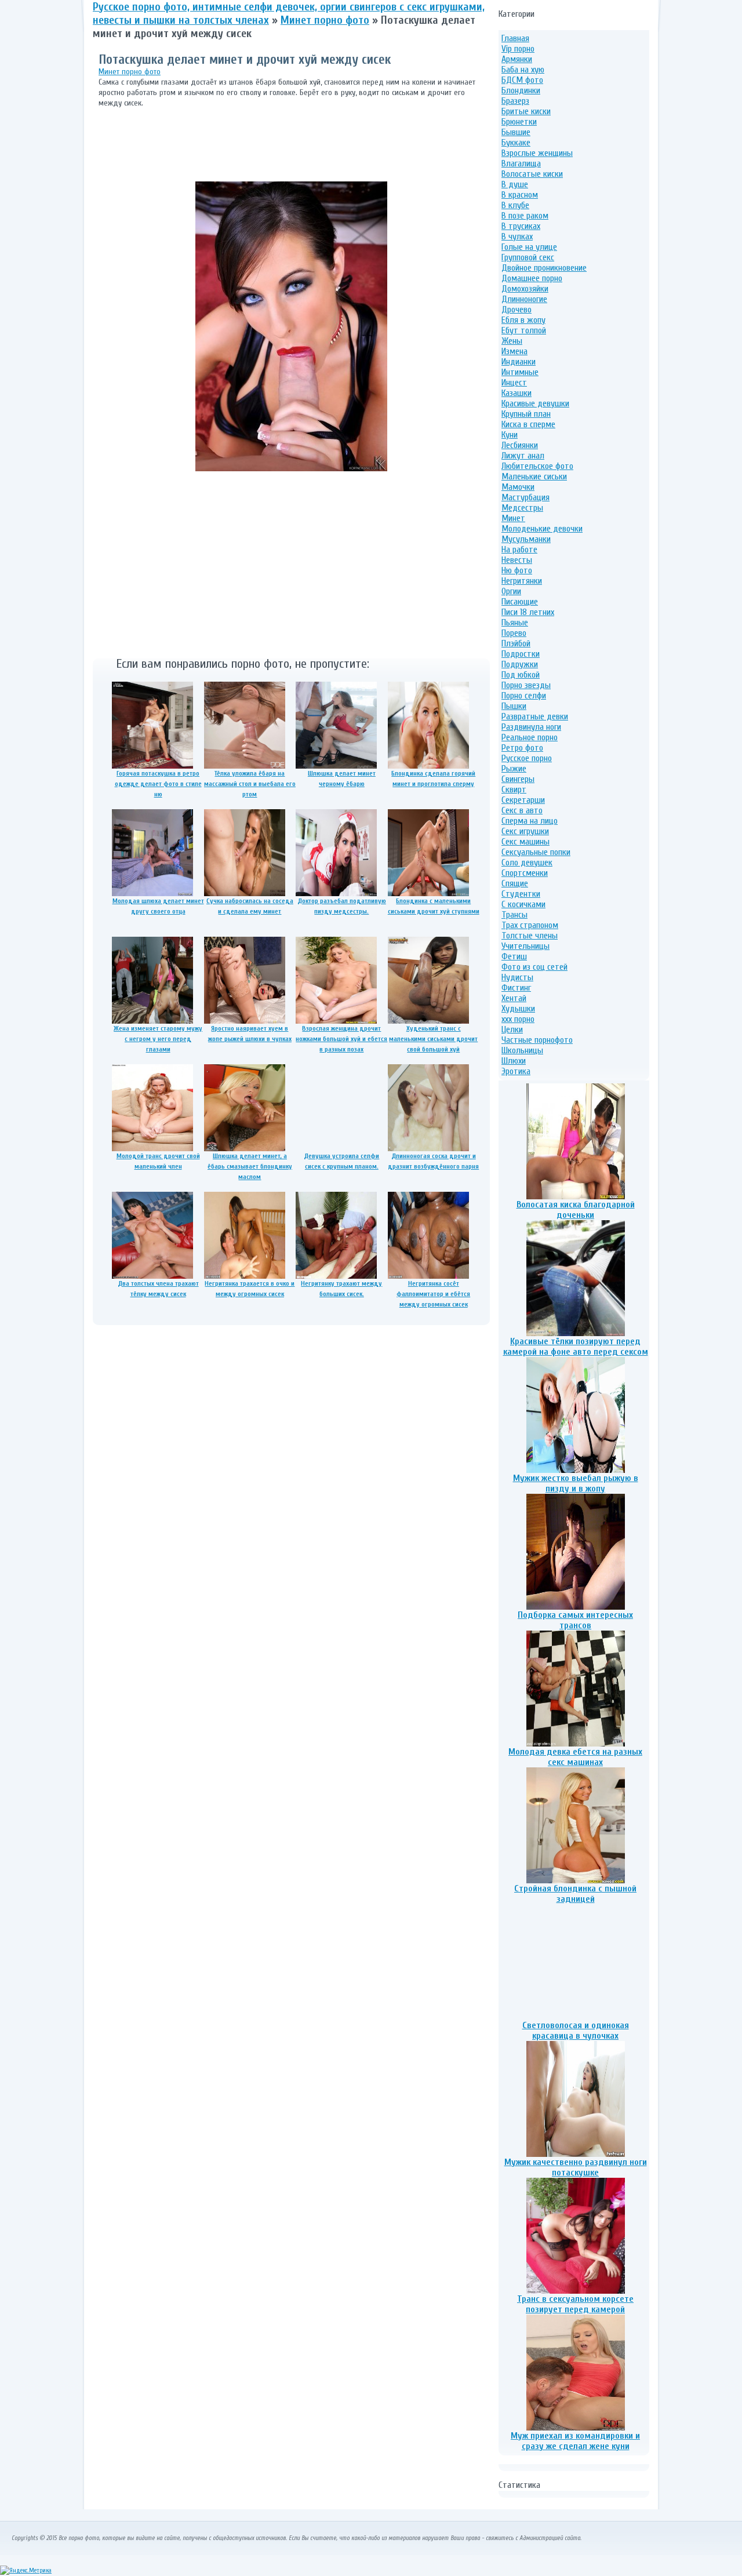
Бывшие (516, 132)
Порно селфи (524, 696)
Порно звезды (526, 685)
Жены (512, 341)
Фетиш (514, 956)
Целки (512, 1029)
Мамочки (518, 487)
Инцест (514, 383)
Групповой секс (528, 257)
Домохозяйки (525, 289)
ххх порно (518, 1019)
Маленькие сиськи (534, 476)
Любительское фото (537, 466)
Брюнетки (519, 122)
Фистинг (516, 988)
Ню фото (517, 570)
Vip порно (518, 49)
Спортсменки (525, 873)
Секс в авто (522, 810)
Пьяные (515, 623)
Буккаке (516, 143)
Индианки (519, 362)
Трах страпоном (530, 925)
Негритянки (522, 581)
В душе (515, 184)
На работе (519, 550)
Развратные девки (535, 716)
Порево (514, 633)
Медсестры (522, 508)
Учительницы (525, 946)
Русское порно (527, 758)
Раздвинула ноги (531, 727)
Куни (510, 435)
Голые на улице (529, 247)
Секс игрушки (525, 831)
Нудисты (517, 977)
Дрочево (517, 310)
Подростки (521, 654)
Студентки (521, 894)
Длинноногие (524, 299)
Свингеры (518, 779)
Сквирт (514, 789)
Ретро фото (522, 748)
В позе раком (525, 216)
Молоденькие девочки (542, 529)
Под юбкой (521, 675)
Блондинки (521, 90)
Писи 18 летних (528, 612)
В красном (520, 195)
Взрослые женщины (537, 153)
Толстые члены (530, 936)
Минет (513, 518)
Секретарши (523, 800)
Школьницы (522, 1050)
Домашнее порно (532, 278)
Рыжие (514, 769)
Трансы (514, 915)
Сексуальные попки (536, 852)
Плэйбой (516, 643)
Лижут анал (523, 456)
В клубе (515, 205)
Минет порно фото (130, 72)
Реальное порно (530, 737)
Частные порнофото (537, 1040)
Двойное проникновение (544, 268)
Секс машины (525, 842)
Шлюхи (514, 1061)
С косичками (523, 904)
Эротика (516, 1071)
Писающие (520, 602)
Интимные (520, 372)
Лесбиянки (520, 445)
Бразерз (515, 101)
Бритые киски (526, 111)
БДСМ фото (522, 80)
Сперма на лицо (530, 821)
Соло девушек (527, 863)
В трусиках (521, 226)
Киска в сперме (528, 424)
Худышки (518, 1009)
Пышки (514, 706)
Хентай (514, 998)
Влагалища (521, 163)
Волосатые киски (532, 174)
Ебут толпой (524, 330)
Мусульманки (526, 539)
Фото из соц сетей (534, 967)
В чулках (517, 237)
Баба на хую (523, 70)
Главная (515, 38)
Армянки (517, 59)
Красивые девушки (535, 403)
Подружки (520, 664)
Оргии (511, 591)
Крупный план (526, 414)
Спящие (515, 883)
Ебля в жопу (523, 320)
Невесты (517, 560)
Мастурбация (525, 497)
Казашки (517, 393)
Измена (514, 351)
